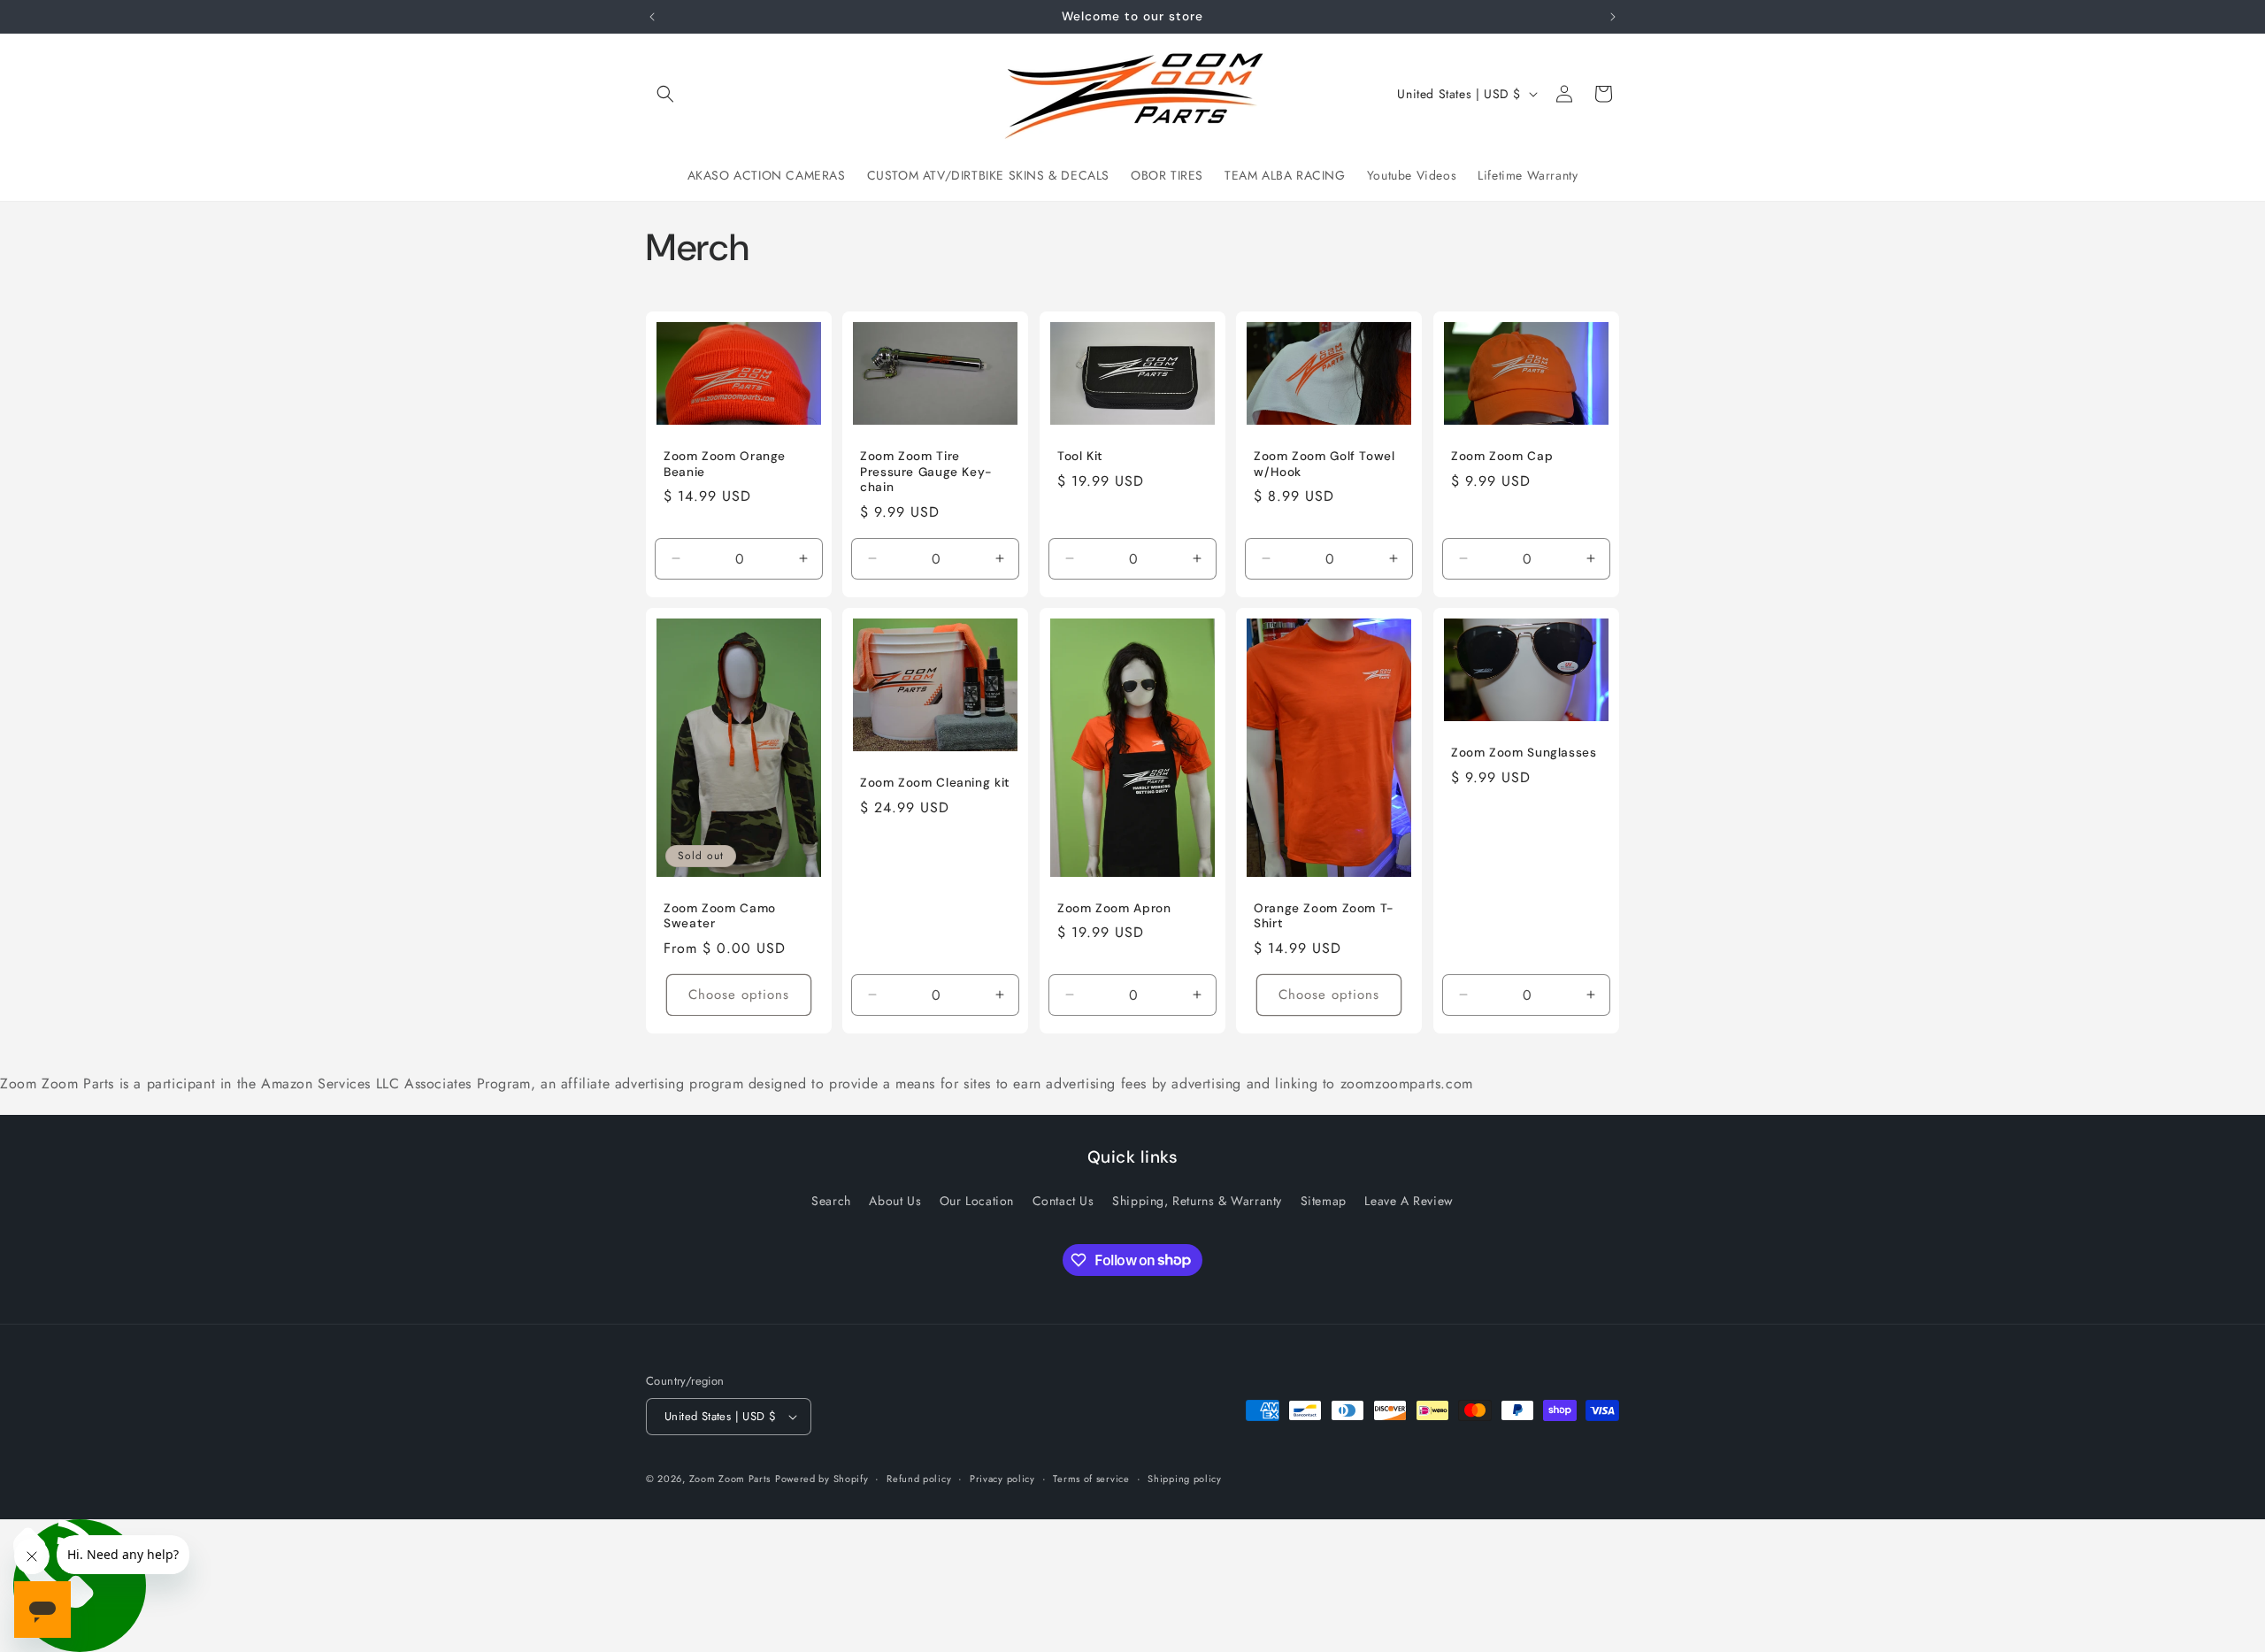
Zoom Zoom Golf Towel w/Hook (1324, 464)
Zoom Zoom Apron (1114, 907)
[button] (665, 94)
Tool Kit (1080, 456)
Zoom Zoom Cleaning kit (935, 783)
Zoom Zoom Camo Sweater (720, 915)
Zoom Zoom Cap (1502, 456)
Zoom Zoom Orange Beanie (725, 464)
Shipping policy (1185, 1479)
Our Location (977, 1201)
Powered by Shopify (822, 1479)
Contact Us (1063, 1201)
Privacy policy (1002, 1479)
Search (831, 1201)
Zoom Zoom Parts (730, 1479)
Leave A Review (1409, 1201)
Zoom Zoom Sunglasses (1524, 753)
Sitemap (1324, 1201)
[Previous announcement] (652, 17)
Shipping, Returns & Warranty (1197, 1201)
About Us (895, 1201)
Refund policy (919, 1479)
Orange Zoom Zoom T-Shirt (1324, 915)
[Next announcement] (1613, 17)
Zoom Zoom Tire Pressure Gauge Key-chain (926, 472)
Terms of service (1091, 1479)
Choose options (739, 995)
